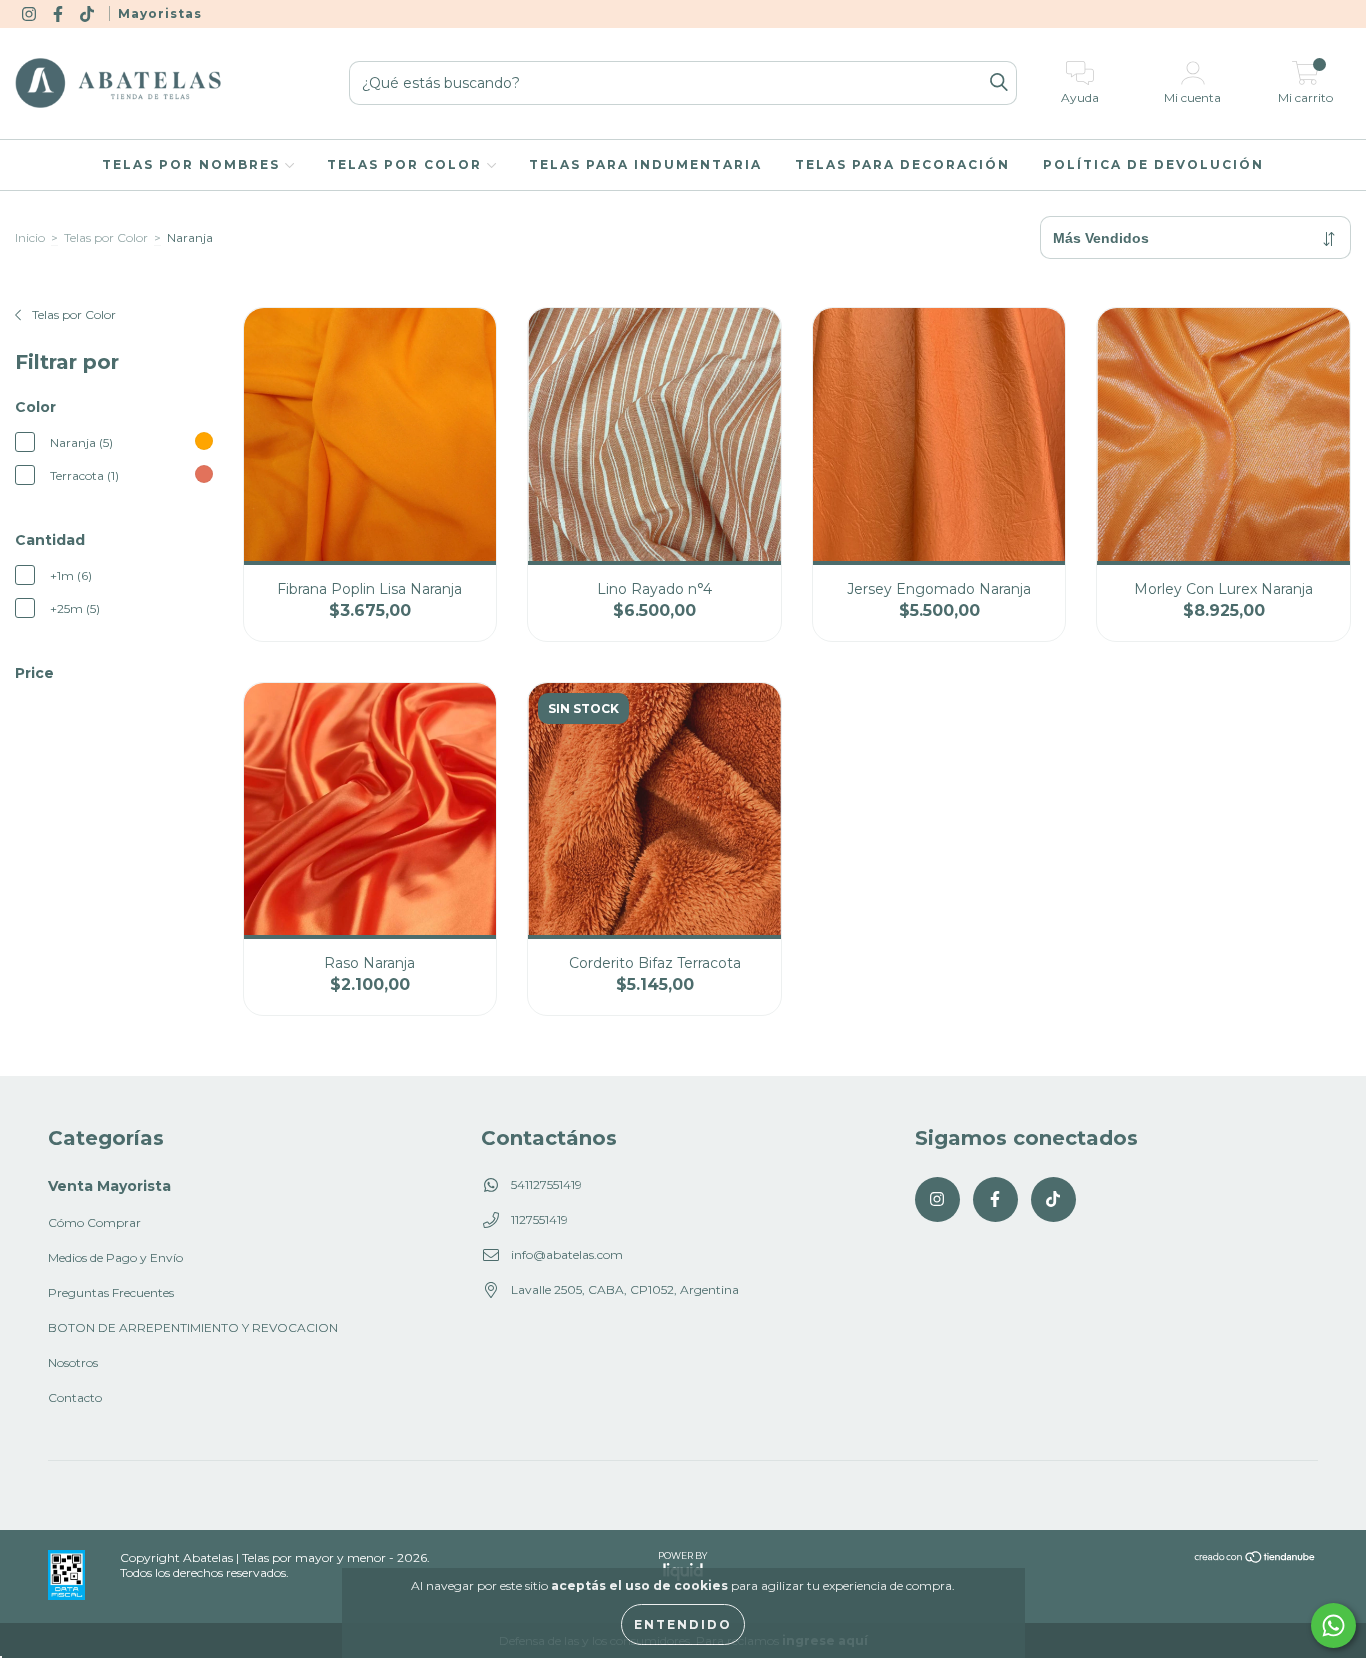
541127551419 (546, 1184)
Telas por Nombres (193, 164)
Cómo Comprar (94, 1222)
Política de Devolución (1153, 164)
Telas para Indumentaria (645, 164)
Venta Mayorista (109, 1186)
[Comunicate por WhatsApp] (1333, 1625)
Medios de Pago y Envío (115, 1257)
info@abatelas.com (567, 1254)
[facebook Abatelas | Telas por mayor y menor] (59, 13)
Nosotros (73, 1362)
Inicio (30, 237)
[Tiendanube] (1255, 1559)
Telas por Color (407, 164)
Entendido (683, 1624)
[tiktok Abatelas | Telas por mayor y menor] (88, 13)
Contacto (75, 1397)
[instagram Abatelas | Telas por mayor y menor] (30, 13)
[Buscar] (999, 83)
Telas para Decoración (902, 164)
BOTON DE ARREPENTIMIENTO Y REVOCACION (193, 1327)
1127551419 (539, 1219)
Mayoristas (160, 13)
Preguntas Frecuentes (111, 1292)
